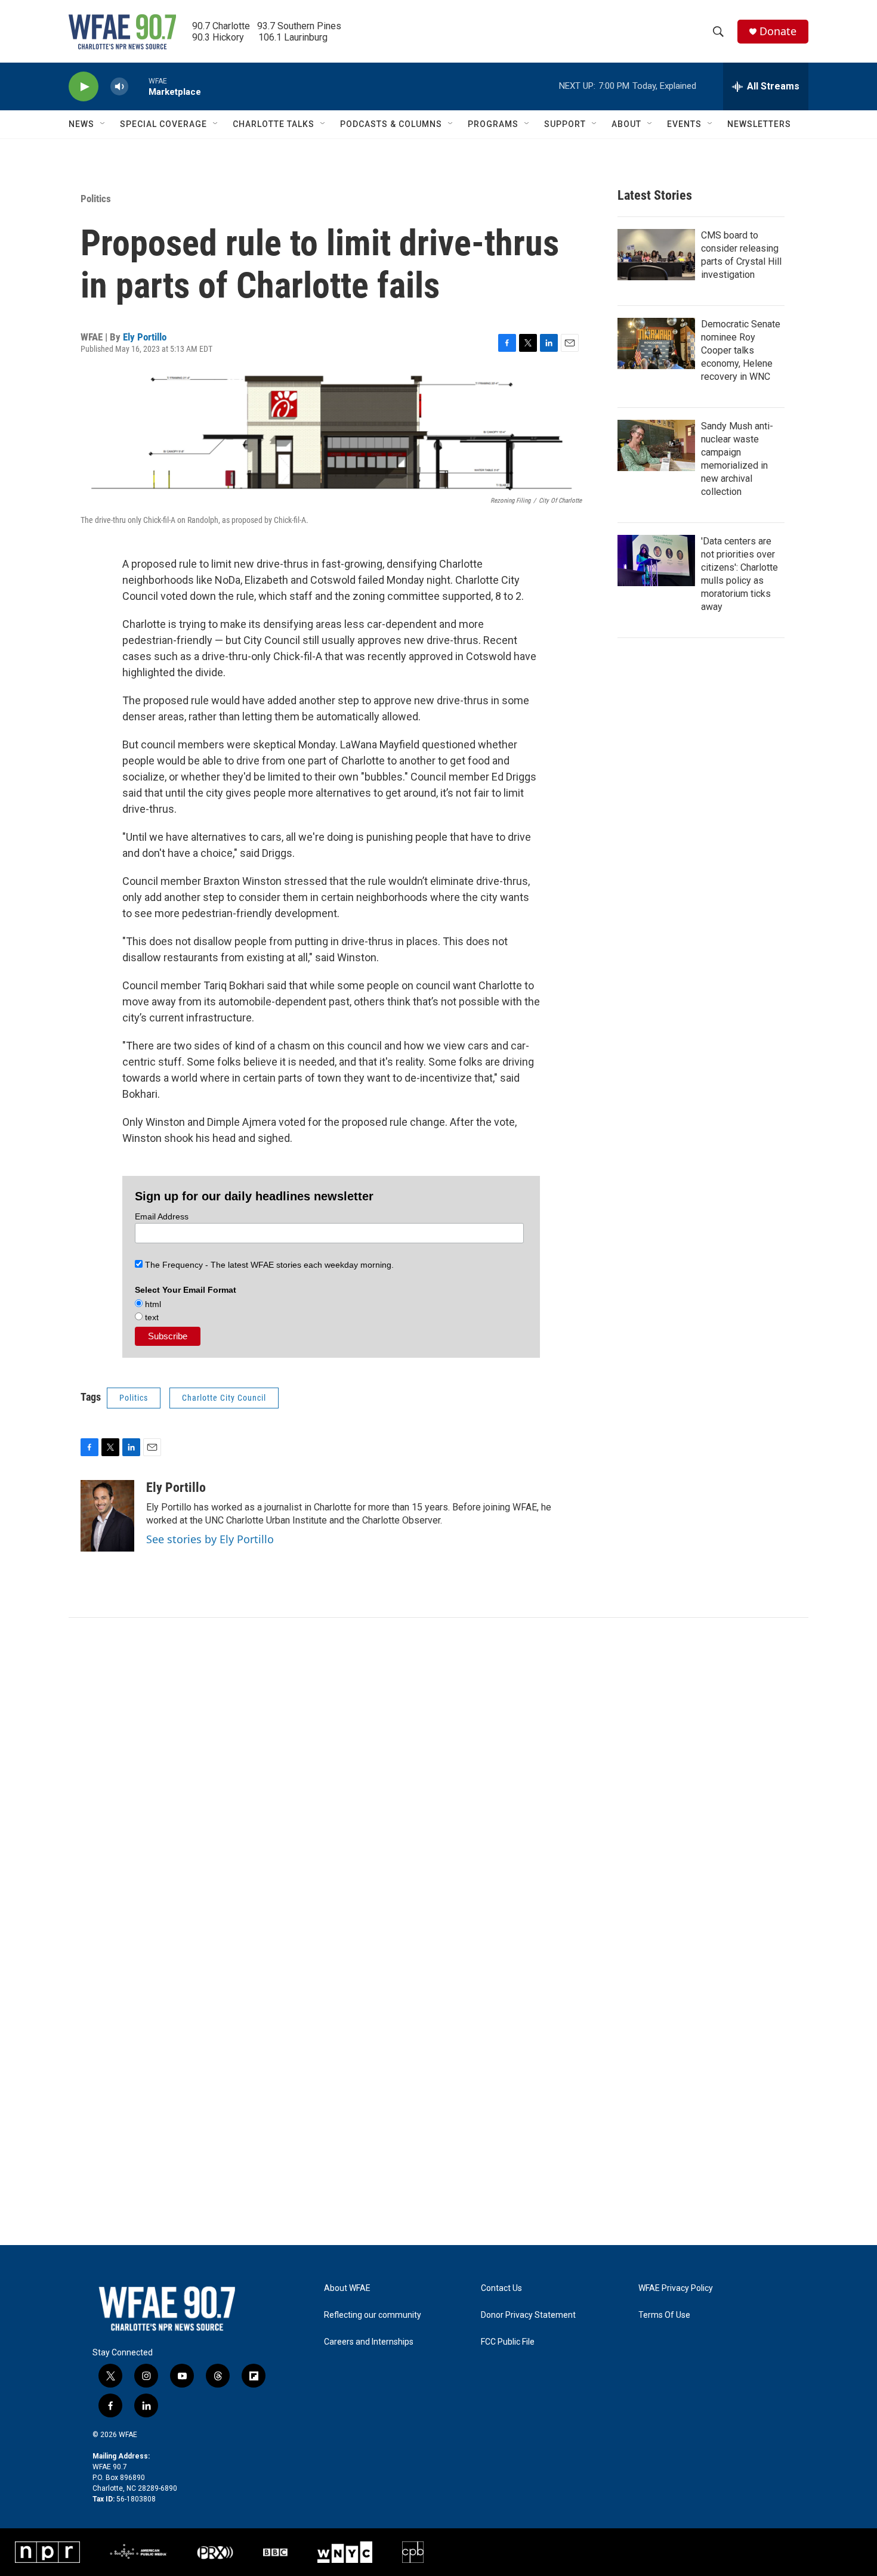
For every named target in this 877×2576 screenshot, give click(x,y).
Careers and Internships (369, 2342)
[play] (84, 87)
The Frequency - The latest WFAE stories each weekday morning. (268, 1265)
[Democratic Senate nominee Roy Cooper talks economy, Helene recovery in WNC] (656, 343)
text (151, 1317)
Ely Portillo (145, 337)
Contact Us (501, 2288)
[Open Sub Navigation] (103, 124)
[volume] (119, 87)
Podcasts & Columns (391, 124)
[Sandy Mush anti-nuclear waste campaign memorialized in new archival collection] (656, 445)
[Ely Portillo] (107, 1516)
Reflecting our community (373, 2315)
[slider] (138, 86)
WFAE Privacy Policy (676, 2288)
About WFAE (347, 2288)
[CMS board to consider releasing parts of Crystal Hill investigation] (656, 255)
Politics (96, 199)
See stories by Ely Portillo (210, 1539)
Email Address (162, 1216)
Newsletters (759, 124)
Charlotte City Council (224, 1398)
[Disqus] (438, 1779)
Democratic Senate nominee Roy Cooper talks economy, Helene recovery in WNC (741, 350)
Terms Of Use (664, 2315)
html (152, 1304)
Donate (778, 31)
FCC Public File (508, 2342)
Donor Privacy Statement (528, 2315)
